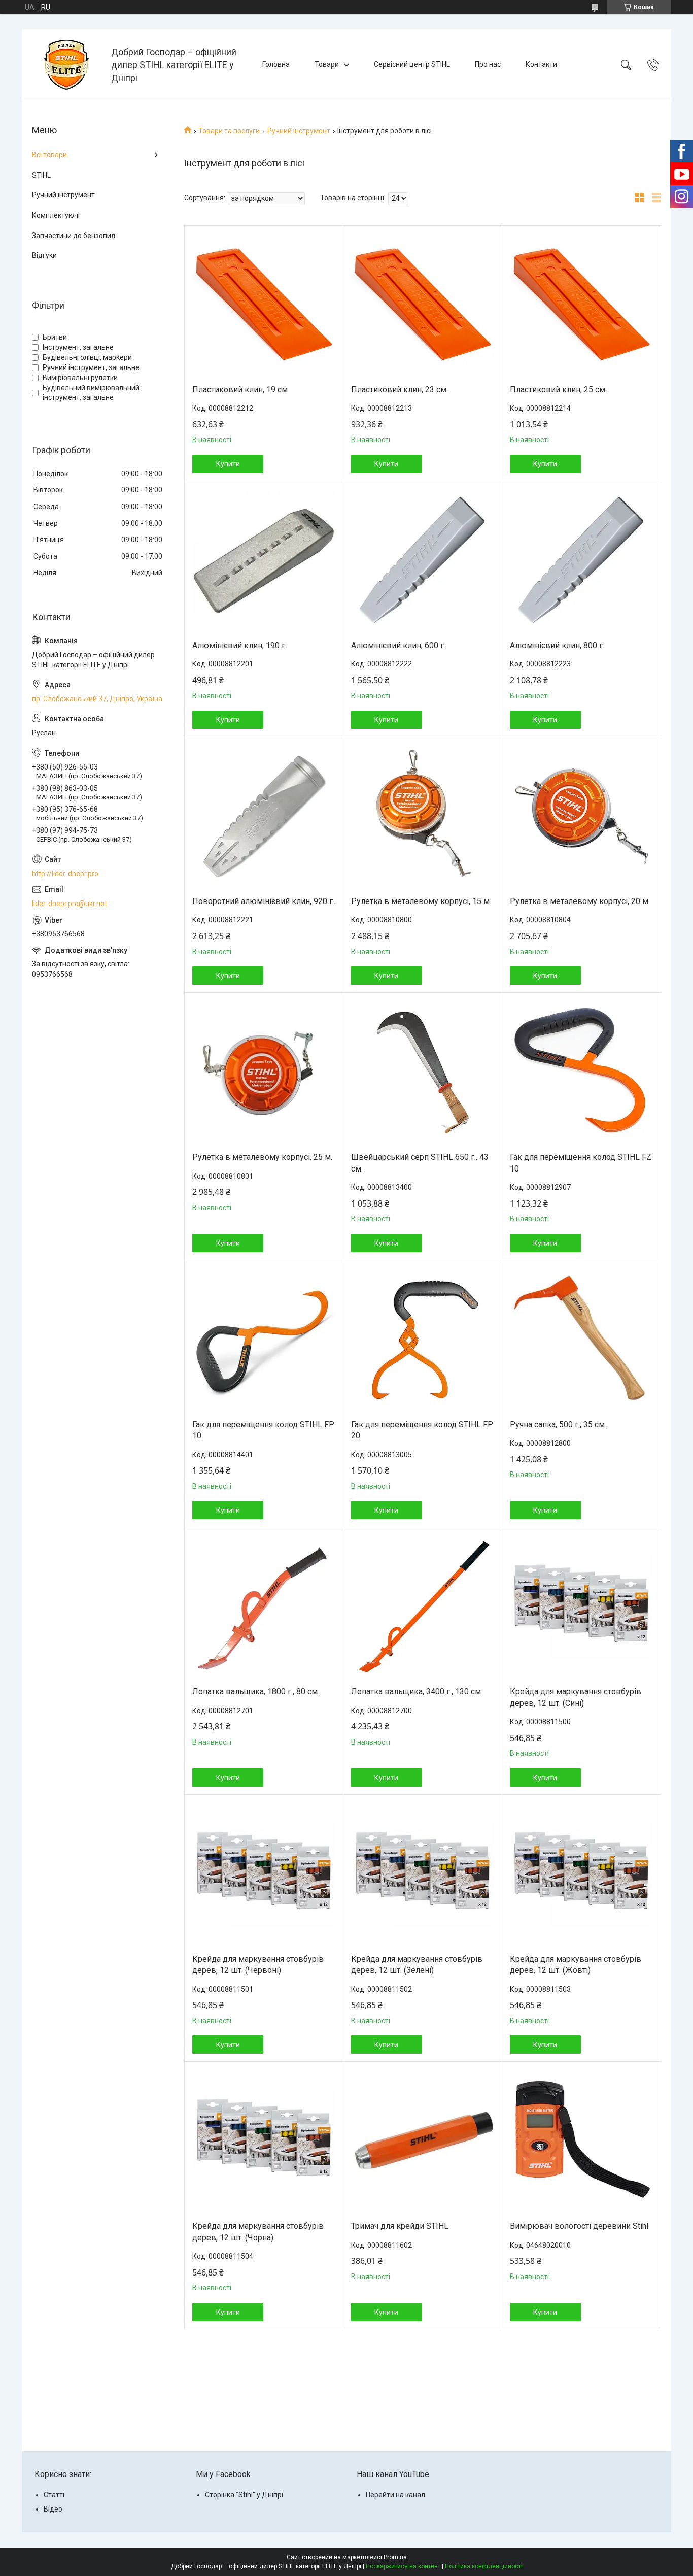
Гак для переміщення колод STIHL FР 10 (263, 1430)
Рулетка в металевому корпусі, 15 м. (421, 901)
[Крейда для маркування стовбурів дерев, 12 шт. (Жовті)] (581, 1875)
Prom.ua (395, 2557)
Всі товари (49, 155)
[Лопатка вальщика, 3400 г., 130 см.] (423, 1607)
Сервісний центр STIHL (412, 64)
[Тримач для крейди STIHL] (423, 2142)
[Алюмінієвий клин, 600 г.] (423, 561)
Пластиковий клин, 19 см (240, 390)
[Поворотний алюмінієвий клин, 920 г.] (264, 817)
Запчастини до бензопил (74, 236)
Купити (228, 464)
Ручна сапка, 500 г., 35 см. (558, 1425)
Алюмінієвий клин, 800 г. (557, 645)
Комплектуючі (56, 215)
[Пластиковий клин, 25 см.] (581, 305)
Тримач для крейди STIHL (400, 2226)
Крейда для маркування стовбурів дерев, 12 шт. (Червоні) (258, 1965)
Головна (276, 64)
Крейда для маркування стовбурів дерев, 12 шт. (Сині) (576, 1697)
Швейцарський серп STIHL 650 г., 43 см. (420, 1163)
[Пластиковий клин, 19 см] (264, 305)
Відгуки (44, 255)
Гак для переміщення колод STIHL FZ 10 (581, 1163)
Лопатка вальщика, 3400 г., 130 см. (417, 1692)
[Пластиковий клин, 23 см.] (423, 305)
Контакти (541, 64)
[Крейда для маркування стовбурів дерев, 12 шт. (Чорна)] (264, 2142)
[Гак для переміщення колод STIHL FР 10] (264, 1340)
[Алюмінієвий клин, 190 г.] (264, 561)
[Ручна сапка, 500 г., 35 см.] (581, 1340)
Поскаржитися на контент (403, 2566)
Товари (327, 64)
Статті (54, 2495)
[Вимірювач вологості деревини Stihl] (581, 2142)
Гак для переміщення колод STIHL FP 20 (422, 1430)
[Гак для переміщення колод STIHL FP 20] (423, 1340)
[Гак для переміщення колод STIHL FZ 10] (581, 1073)
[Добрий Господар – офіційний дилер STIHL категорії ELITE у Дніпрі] (68, 65)
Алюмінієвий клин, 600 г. (398, 645)
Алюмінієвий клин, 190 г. (239, 645)
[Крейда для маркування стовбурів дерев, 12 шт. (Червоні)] (264, 1875)
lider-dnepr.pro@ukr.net (70, 904)
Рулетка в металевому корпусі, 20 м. (580, 901)
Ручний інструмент (299, 131)
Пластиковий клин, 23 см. (400, 390)
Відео (53, 2509)
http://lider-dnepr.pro (65, 874)
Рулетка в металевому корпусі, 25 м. (262, 1157)
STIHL (41, 175)
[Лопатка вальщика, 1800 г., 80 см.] (264, 1607)
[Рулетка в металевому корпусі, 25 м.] (264, 1073)
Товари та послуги (229, 131)
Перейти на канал (395, 2495)
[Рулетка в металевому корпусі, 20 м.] (581, 817)
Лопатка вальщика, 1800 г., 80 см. (256, 1692)
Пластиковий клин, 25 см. (558, 390)
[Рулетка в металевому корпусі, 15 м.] (423, 817)
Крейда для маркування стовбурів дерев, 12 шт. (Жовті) (576, 1965)
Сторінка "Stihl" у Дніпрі (244, 2495)
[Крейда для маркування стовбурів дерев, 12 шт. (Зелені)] (423, 1875)
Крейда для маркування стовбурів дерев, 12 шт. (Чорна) (258, 2232)
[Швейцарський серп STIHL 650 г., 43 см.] (423, 1073)
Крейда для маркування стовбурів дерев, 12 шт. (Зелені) (417, 1965)
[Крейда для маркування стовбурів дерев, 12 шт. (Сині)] (581, 1607)
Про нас (488, 64)
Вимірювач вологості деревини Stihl (579, 2226)
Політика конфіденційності (484, 2566)
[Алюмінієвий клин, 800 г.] (581, 561)
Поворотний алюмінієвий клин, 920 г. (263, 901)
